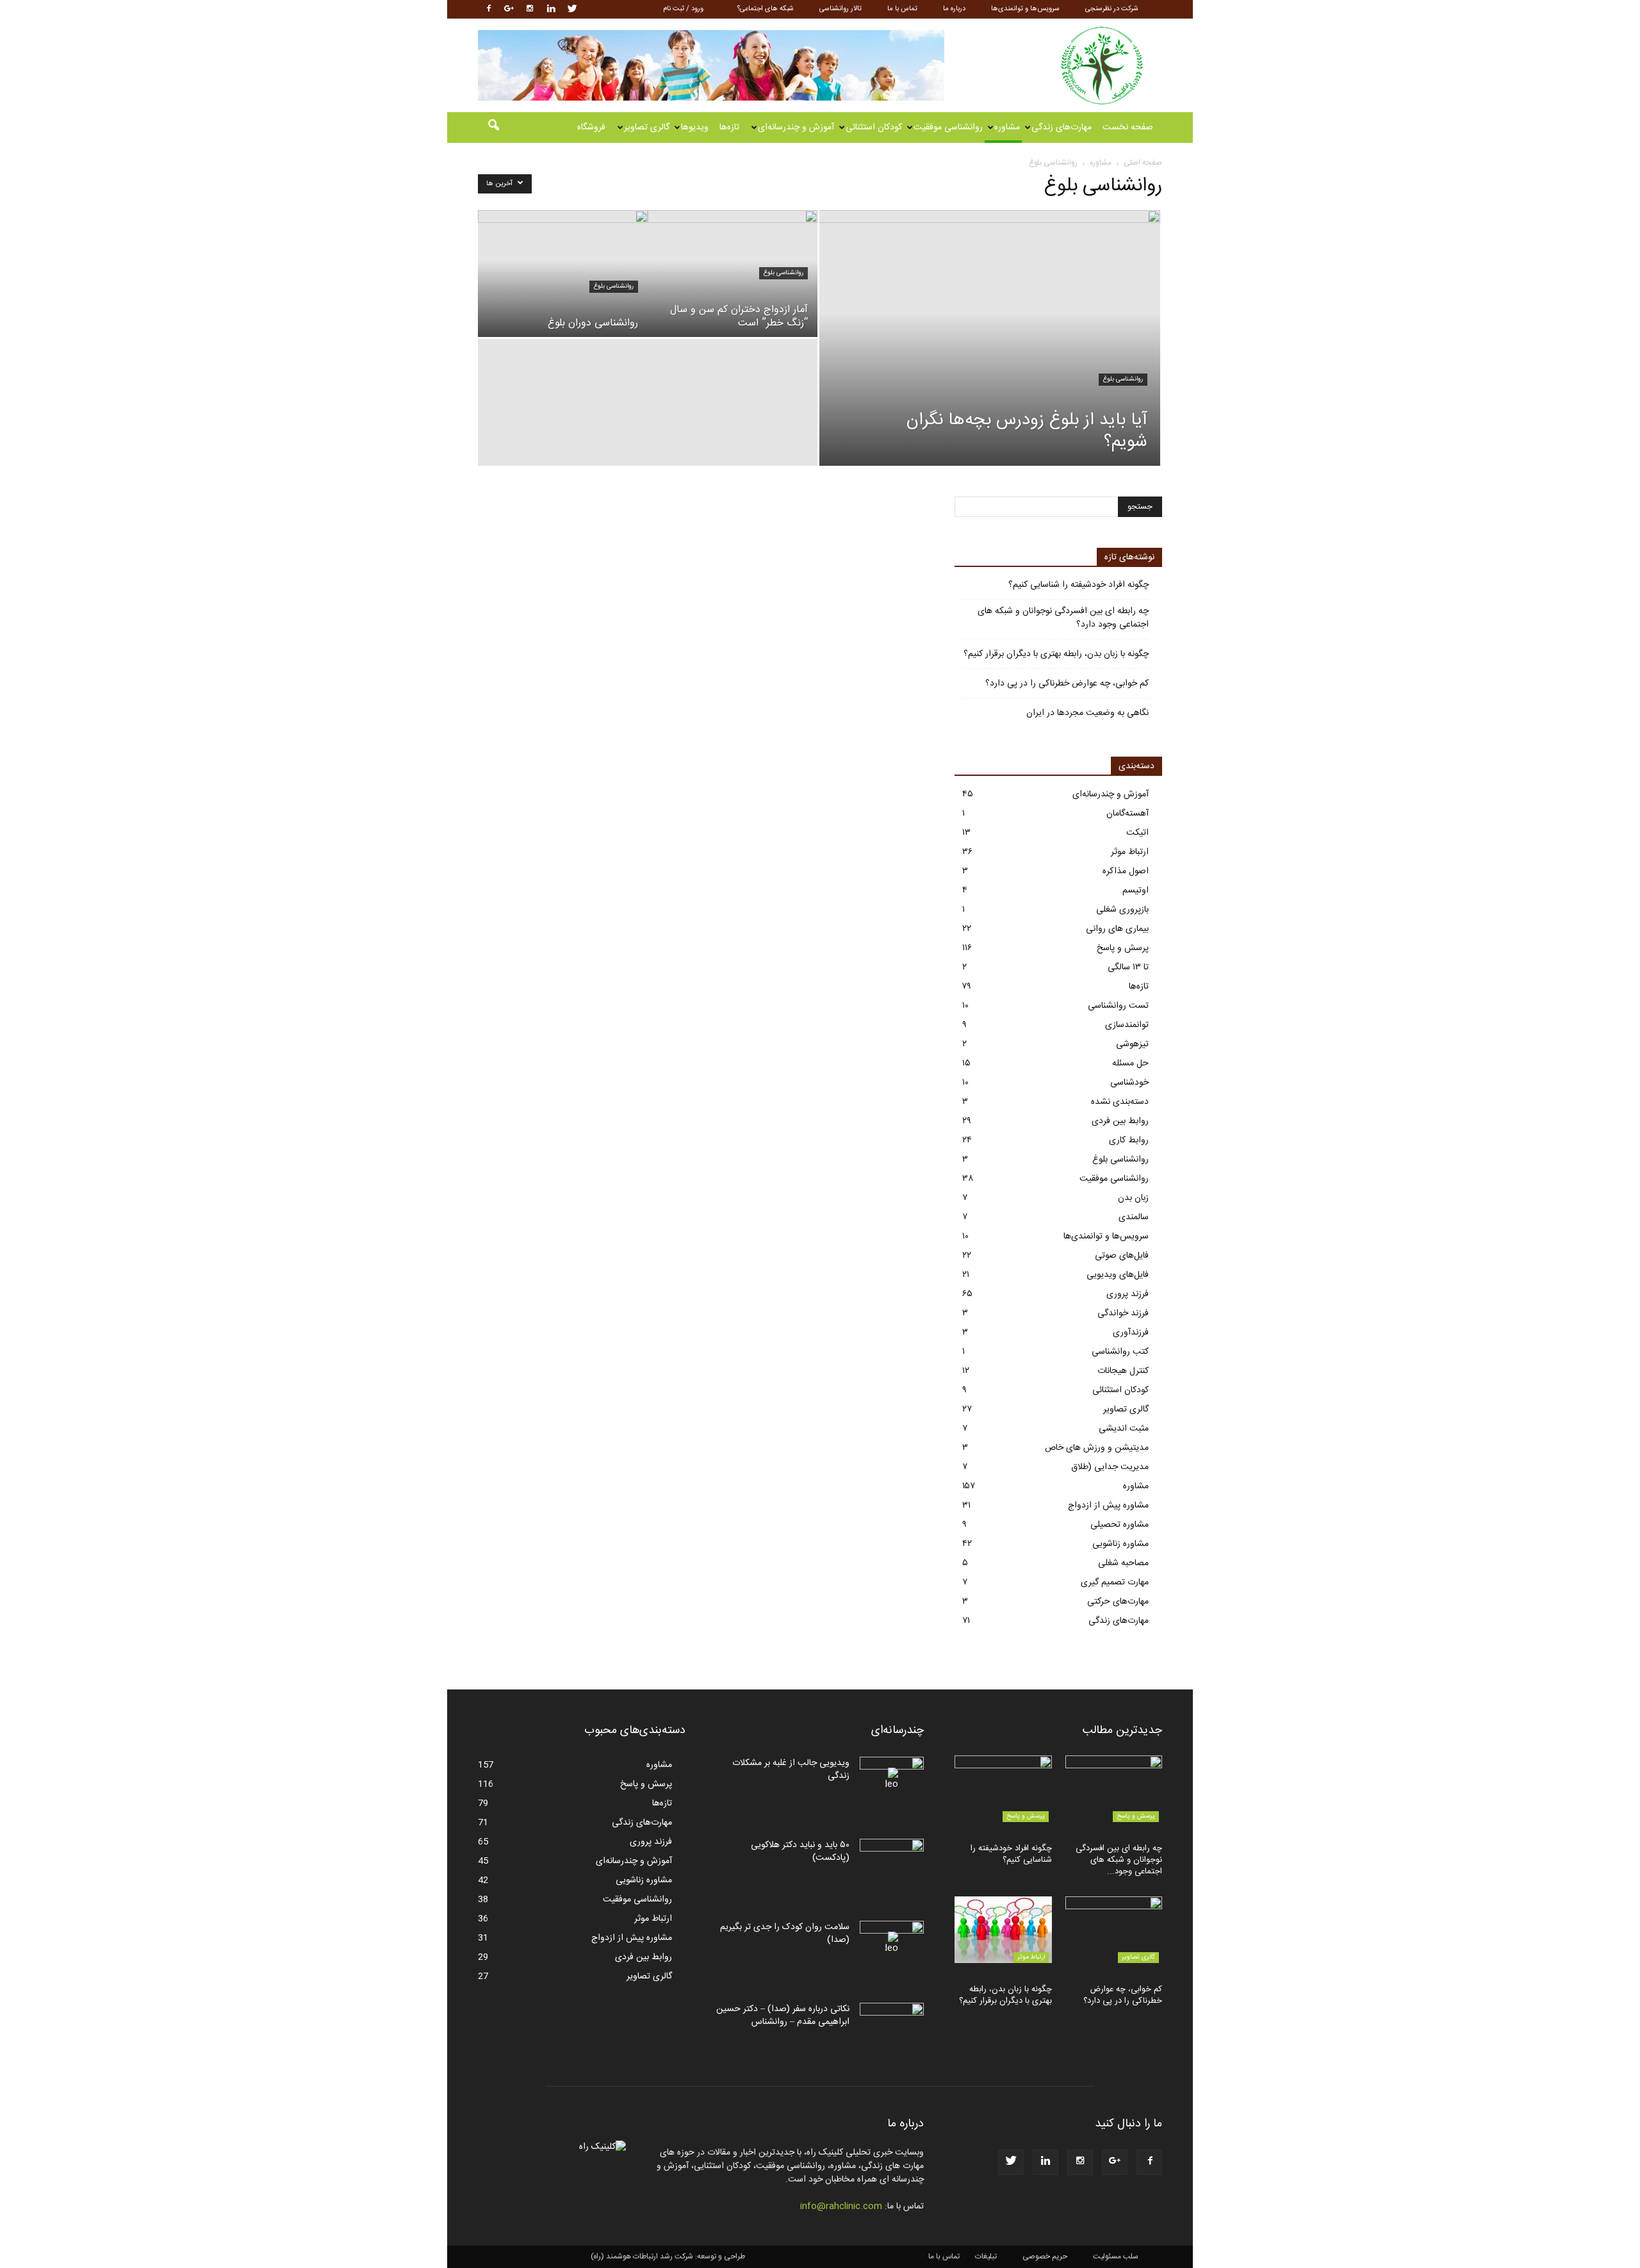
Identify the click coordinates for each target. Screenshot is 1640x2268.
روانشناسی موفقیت (948, 127)
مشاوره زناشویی (1120, 1544)
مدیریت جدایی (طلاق (1110, 1467)
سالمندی (1134, 1217)
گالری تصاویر (647, 127)
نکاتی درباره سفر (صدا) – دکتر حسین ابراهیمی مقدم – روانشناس (783, 2016)
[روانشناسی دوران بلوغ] (563, 274)
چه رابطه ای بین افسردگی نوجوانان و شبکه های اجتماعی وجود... (1119, 1860)
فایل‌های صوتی (1122, 1256)
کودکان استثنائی (874, 127)
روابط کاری (1129, 1140)
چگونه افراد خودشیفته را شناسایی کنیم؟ (1078, 585)
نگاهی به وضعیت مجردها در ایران (1087, 713)
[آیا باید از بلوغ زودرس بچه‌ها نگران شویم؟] (990, 358)
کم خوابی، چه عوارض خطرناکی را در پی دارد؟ (1067, 684)
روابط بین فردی (1120, 1121)
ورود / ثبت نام (683, 9)
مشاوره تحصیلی (1119, 1525)
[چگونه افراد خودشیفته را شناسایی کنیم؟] (1003, 1789)
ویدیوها (695, 127)
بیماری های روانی (1117, 929)
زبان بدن (1133, 1198)
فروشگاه (591, 127)
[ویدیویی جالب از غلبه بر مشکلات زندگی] (892, 1779)
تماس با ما (902, 9)
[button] (493, 127)
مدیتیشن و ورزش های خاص (1097, 1448)
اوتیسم (1136, 891)
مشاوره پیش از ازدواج (1108, 1506)
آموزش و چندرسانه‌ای (796, 127)
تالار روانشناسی (840, 9)
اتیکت (1137, 833)
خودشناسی (1129, 1083)
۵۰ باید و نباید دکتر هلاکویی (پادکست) (800, 1852)
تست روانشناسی (1118, 1006)
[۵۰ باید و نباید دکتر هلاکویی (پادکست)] (892, 1861)
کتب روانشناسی (1120, 1352)
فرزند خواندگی (1123, 1313)
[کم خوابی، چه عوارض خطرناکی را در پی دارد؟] (1114, 1930)
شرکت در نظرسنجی (1112, 9)
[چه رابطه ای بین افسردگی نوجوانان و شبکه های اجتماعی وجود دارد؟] (1114, 1789)
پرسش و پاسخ (1123, 948)
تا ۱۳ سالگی (1128, 967)
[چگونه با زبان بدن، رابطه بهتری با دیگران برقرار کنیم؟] (1003, 1930)
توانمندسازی (1127, 1025)
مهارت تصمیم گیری (1115, 1582)
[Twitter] (572, 9)
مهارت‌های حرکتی (1118, 1602)
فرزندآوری (1131, 1333)
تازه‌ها (729, 127)
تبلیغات (986, 2256)
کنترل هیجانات (1123, 1371)
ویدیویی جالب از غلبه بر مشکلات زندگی (791, 1770)
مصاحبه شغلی (1123, 1563)
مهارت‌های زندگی (1062, 127)
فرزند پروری (1127, 1294)
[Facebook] (488, 9)
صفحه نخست (1128, 127)
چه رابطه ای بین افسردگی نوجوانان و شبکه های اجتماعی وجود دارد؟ (1063, 618)
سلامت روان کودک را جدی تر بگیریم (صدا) (785, 1934)
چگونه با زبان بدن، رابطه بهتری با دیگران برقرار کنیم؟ (1056, 654)
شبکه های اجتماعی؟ (766, 9)
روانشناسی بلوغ (1123, 379)
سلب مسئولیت (1116, 2256)
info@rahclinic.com (841, 2206)
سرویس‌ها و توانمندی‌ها (1025, 9)
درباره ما (954, 9)
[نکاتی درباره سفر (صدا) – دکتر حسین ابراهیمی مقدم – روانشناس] (892, 2025)
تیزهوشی (1132, 1044)
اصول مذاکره (1126, 871)
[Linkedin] (551, 9)
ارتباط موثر (1130, 852)
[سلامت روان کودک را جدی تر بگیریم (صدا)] (892, 1943)
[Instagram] (530, 9)
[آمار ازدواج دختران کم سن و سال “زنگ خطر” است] (733, 274)
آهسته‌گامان (1127, 814)
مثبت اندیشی (1124, 1429)
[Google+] (509, 9)
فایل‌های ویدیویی (1118, 1275)
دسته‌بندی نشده (1120, 1102)
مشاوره (1007, 127)
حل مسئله (1130, 1064)
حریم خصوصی (1045, 2256)
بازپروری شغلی (1122, 910)
